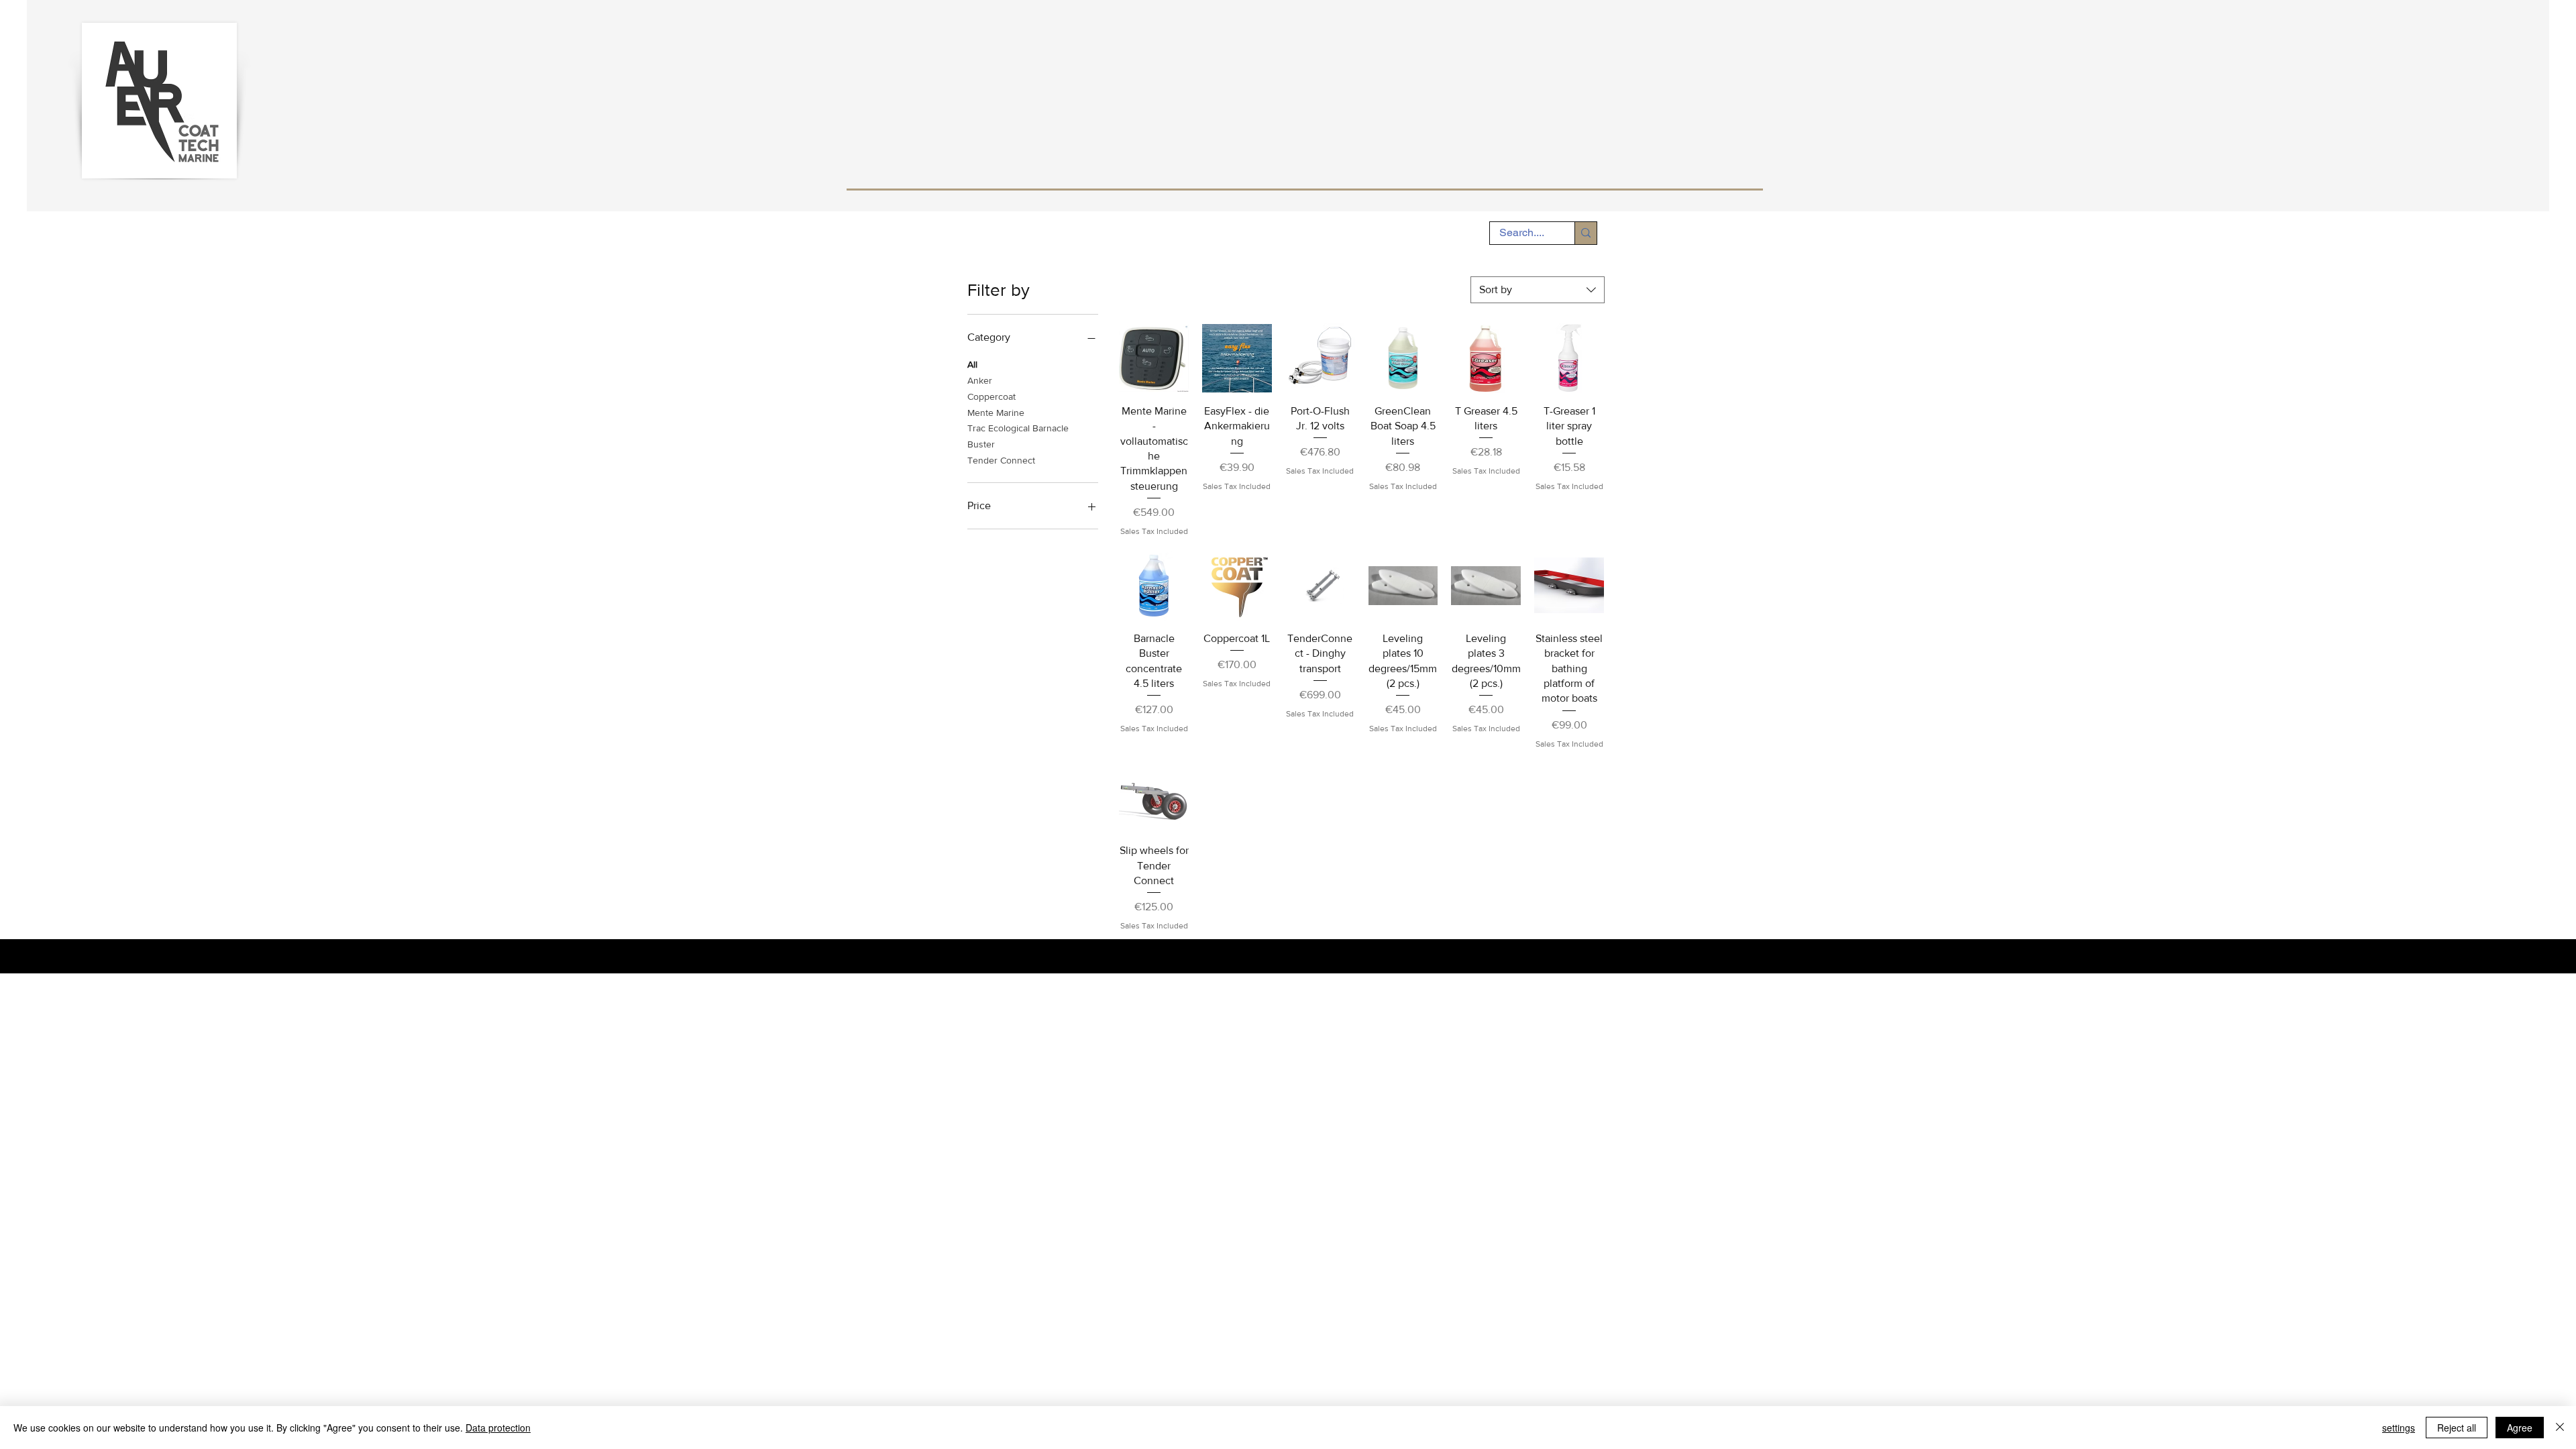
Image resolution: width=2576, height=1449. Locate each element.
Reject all (2457, 1428)
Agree (2520, 1428)
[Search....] (1586, 233)
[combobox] (1538, 290)
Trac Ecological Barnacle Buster (1018, 436)
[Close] (2560, 1428)
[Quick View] (1154, 358)
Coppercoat (991, 396)
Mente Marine (996, 413)
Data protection (498, 1428)
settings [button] (2399, 1428)
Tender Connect (1001, 460)
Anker (980, 380)
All (972, 364)
